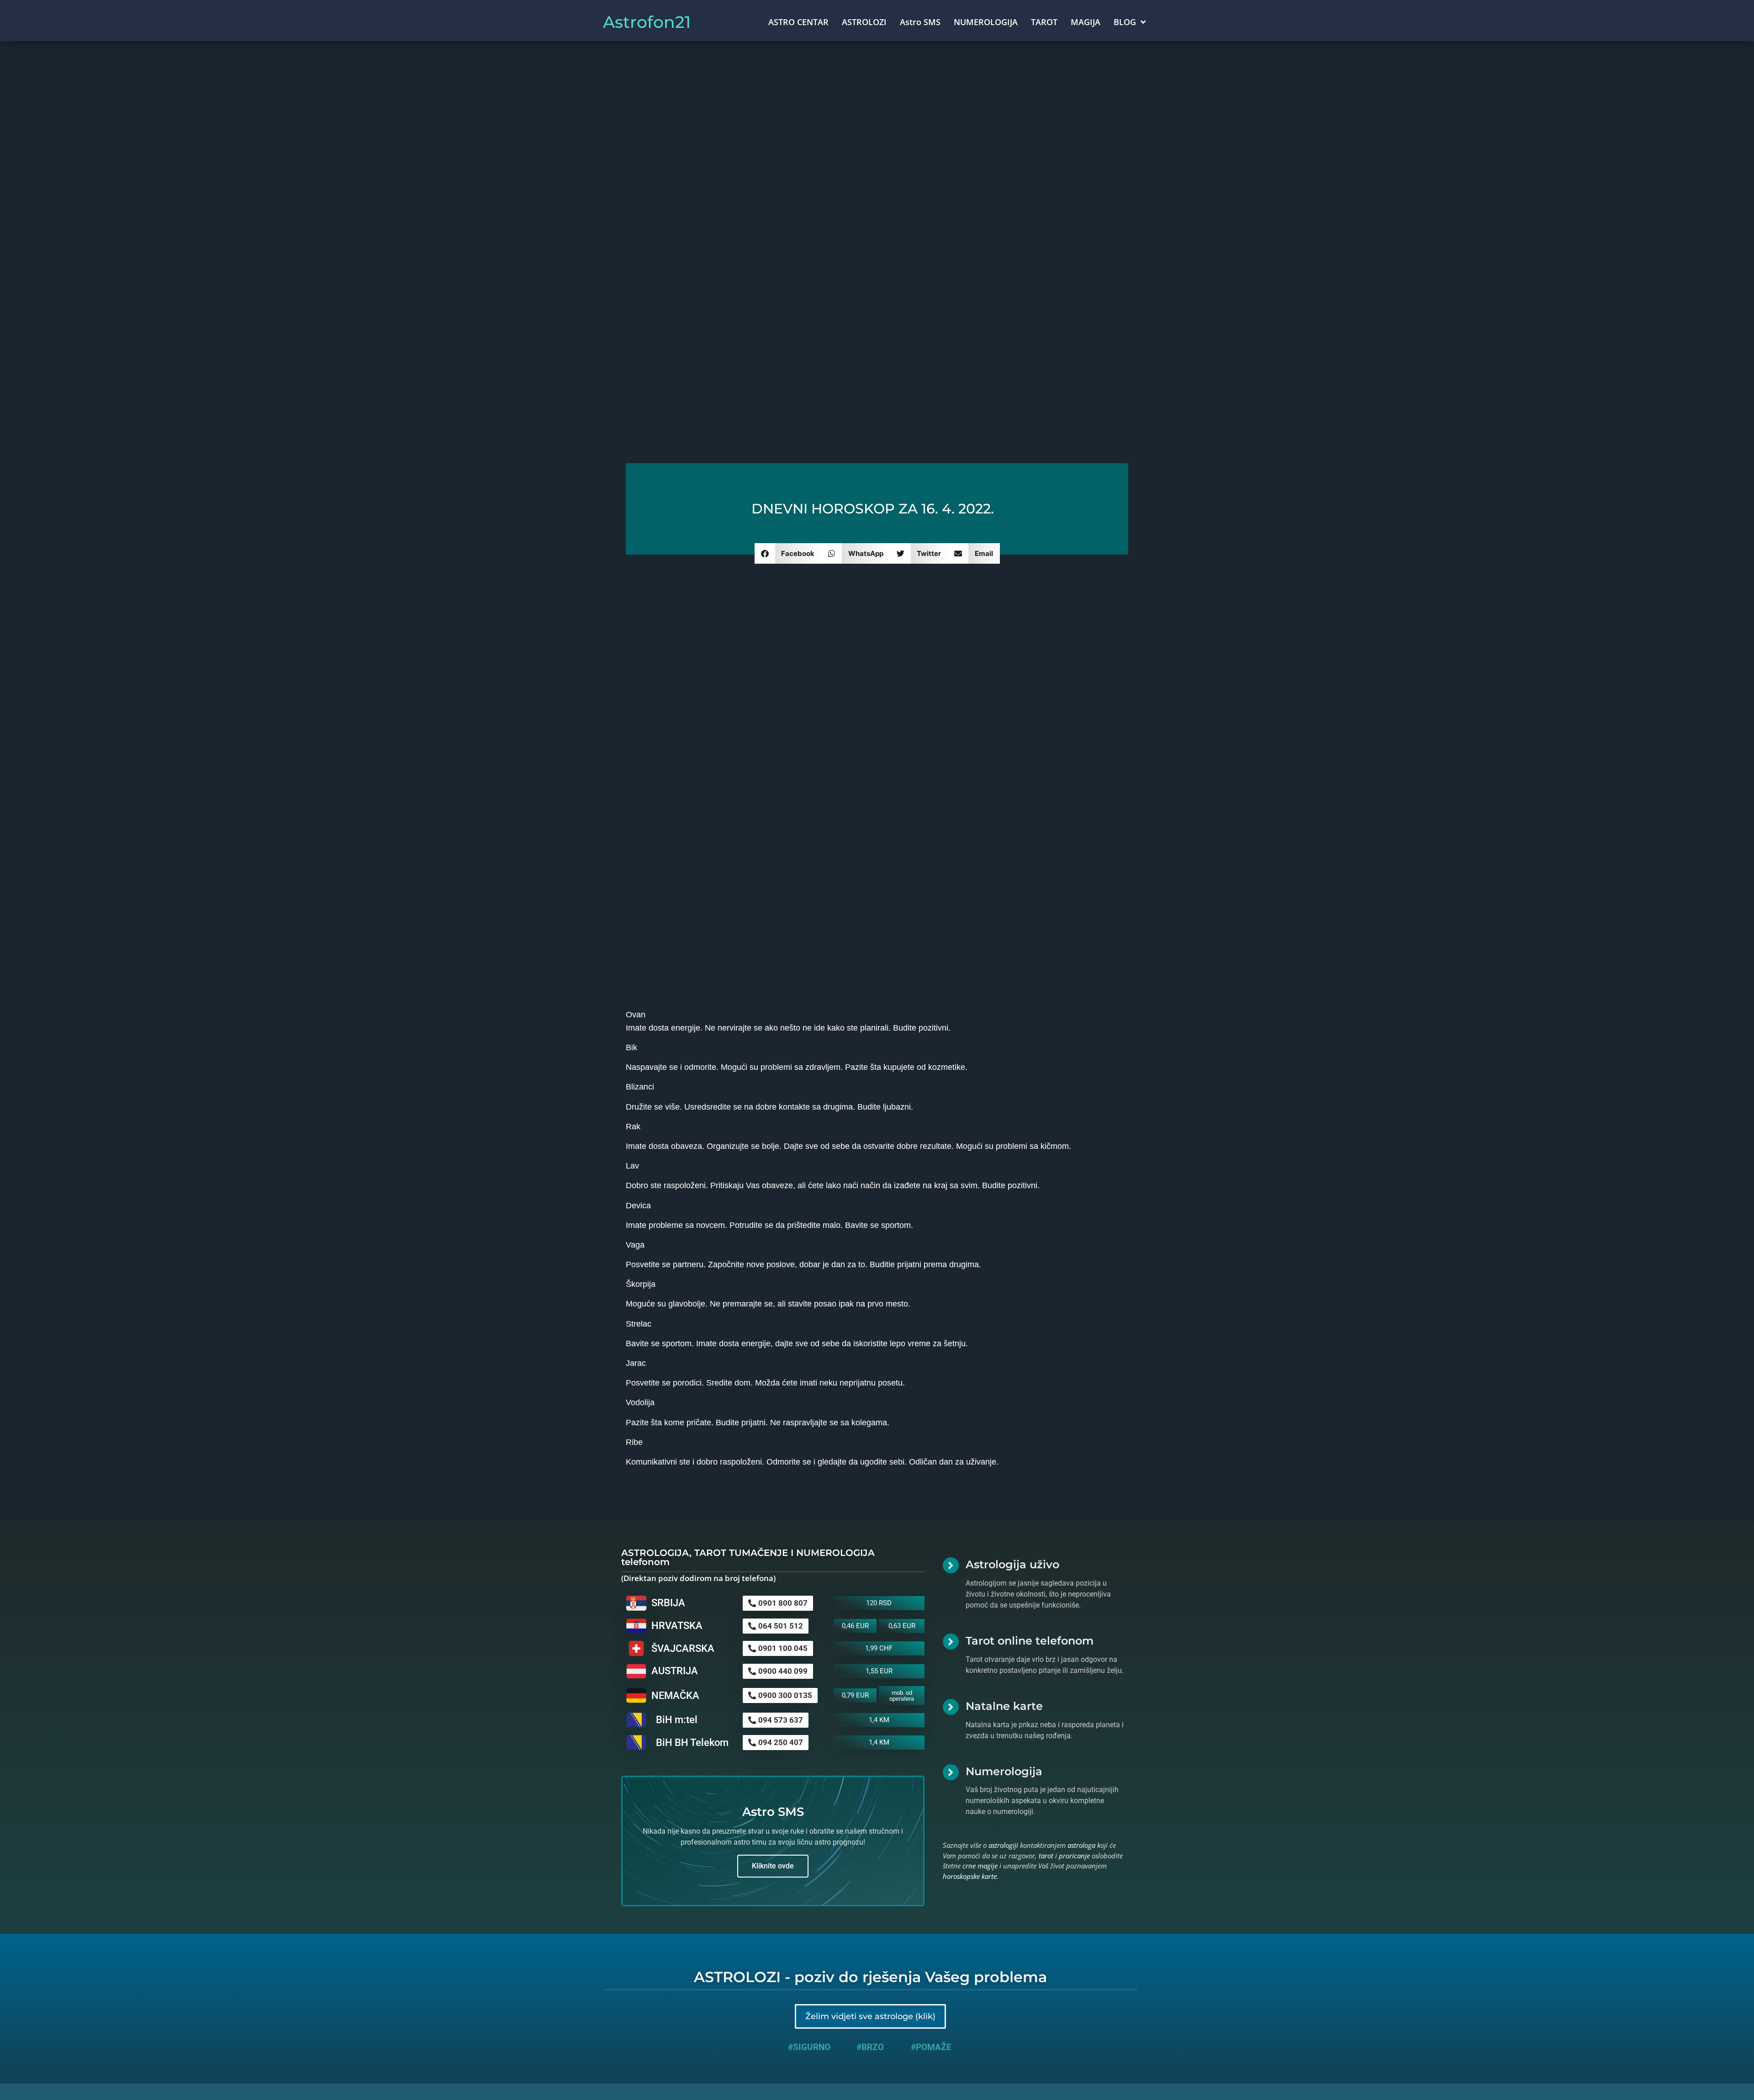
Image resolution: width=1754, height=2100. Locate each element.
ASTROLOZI (864, 22)
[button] (788, 553)
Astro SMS (920, 22)
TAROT (1044, 22)
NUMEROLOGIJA (986, 22)
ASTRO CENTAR (798, 22)
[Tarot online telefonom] (951, 1642)
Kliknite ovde (773, 1866)
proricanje (1074, 1856)
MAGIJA (1086, 22)
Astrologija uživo (1012, 1564)
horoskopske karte (970, 1876)
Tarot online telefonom (1030, 1641)
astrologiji (1003, 1845)
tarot (1046, 1856)
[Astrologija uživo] (951, 1565)
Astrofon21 (647, 22)
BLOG (1125, 22)
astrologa (1081, 1845)
